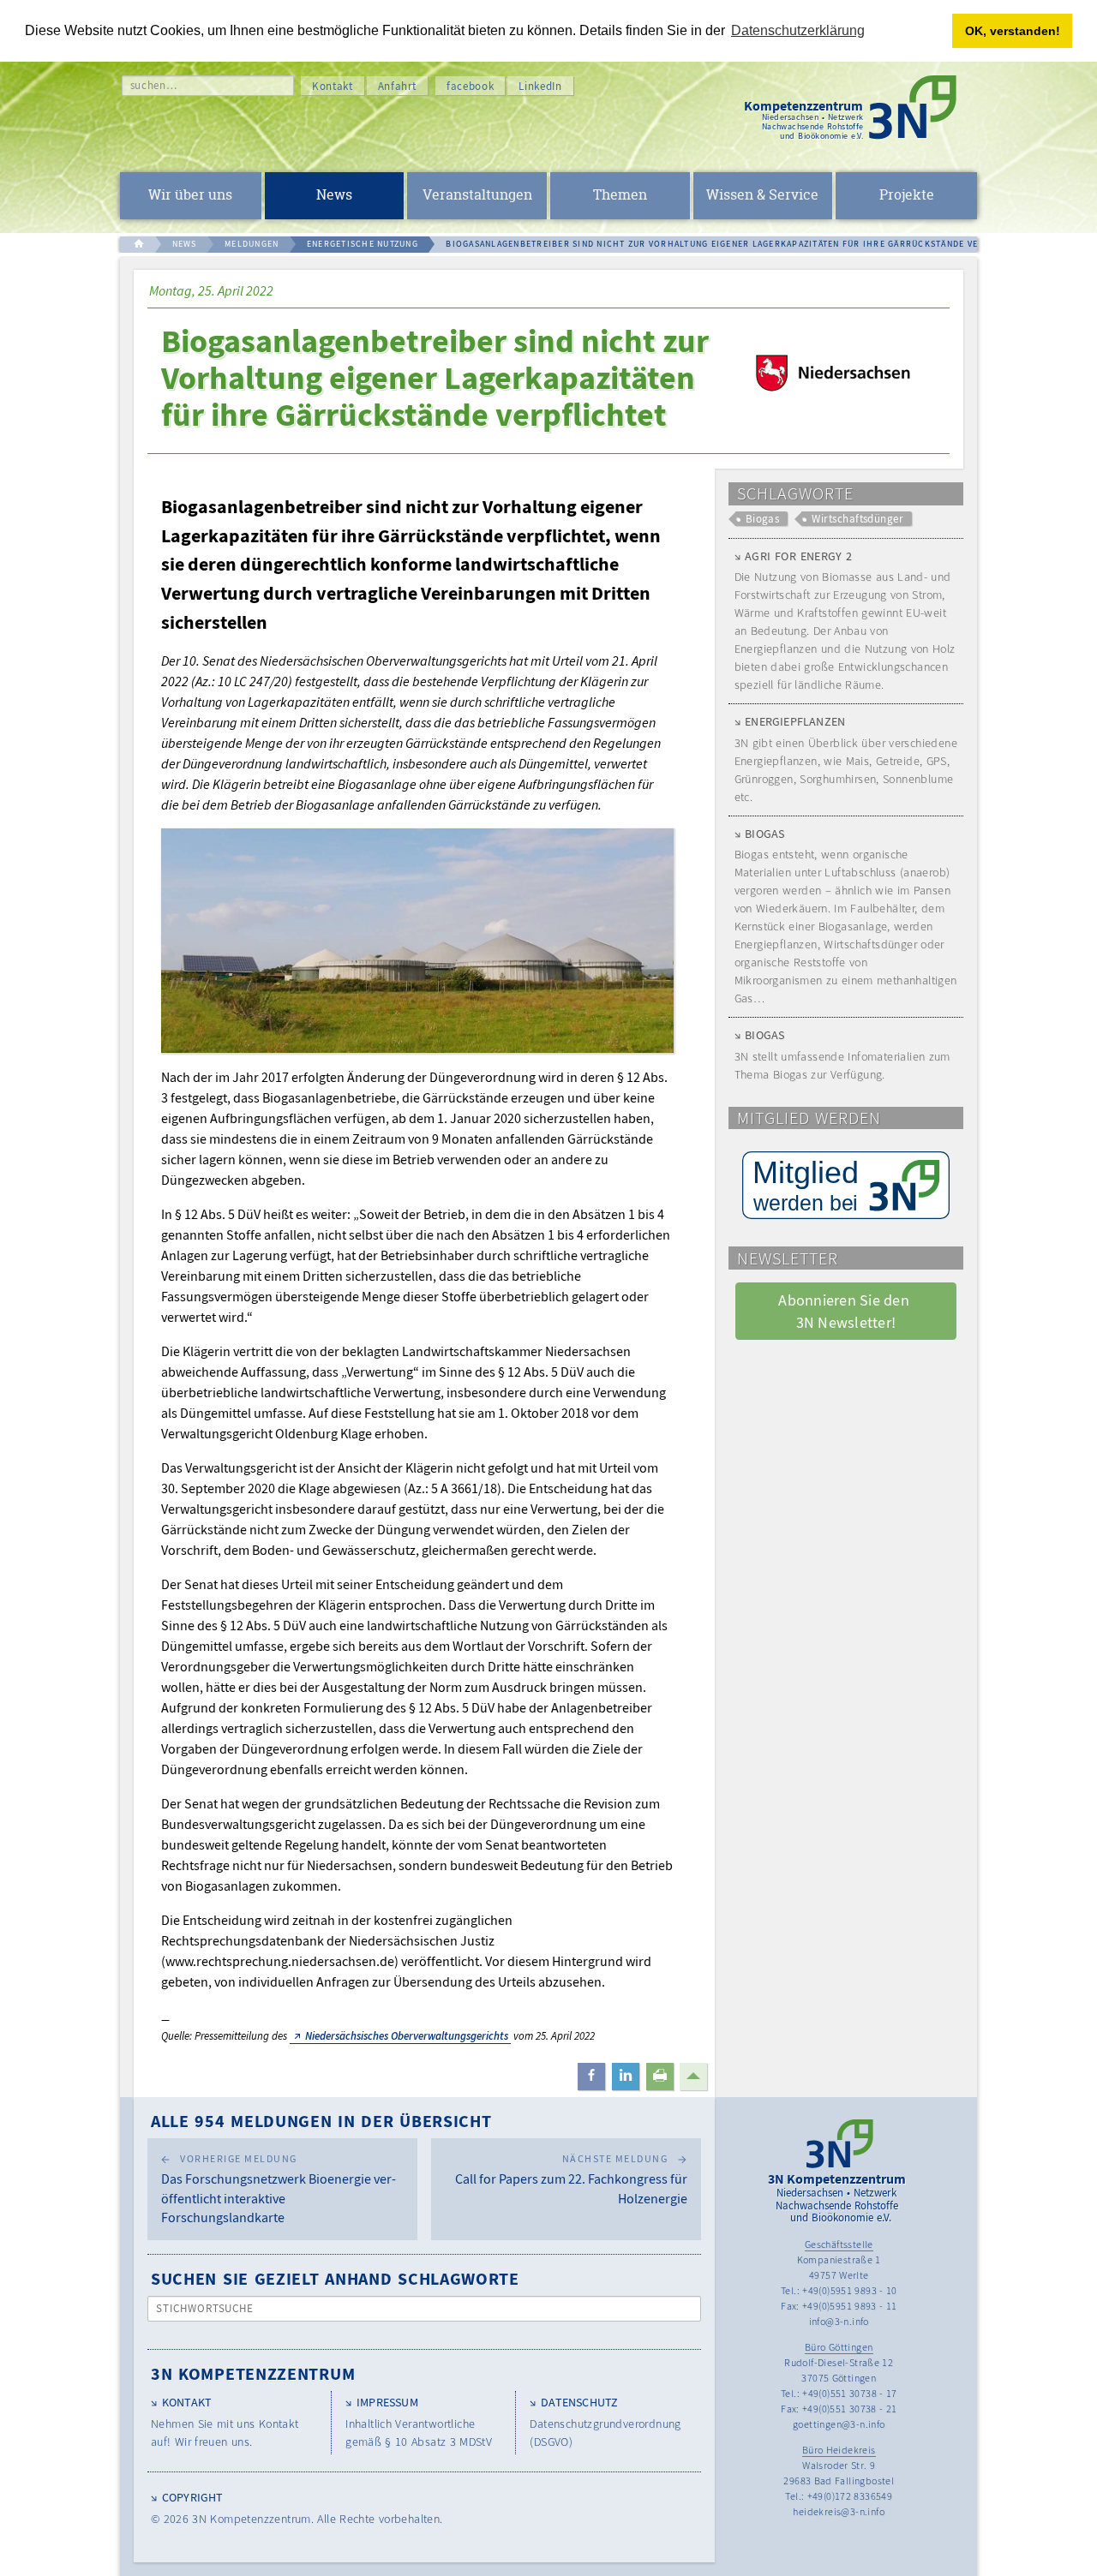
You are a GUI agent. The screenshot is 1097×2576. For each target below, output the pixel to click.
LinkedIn (540, 86)
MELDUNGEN (252, 244)
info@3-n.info (839, 2321)
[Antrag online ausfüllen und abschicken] (846, 1185)
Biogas (763, 519)
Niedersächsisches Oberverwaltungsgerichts (407, 2036)
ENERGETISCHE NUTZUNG (363, 244)
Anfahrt (398, 86)
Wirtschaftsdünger (857, 519)
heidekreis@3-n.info (839, 2511)
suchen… (154, 85)
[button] (591, 2077)
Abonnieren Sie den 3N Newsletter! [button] (845, 1311)
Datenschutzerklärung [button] (798, 30)
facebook (470, 86)
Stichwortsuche (205, 2308)
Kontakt (333, 86)
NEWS (185, 244)
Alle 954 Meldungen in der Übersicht (321, 2121)
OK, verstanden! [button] (1013, 31)
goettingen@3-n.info (839, 2424)
